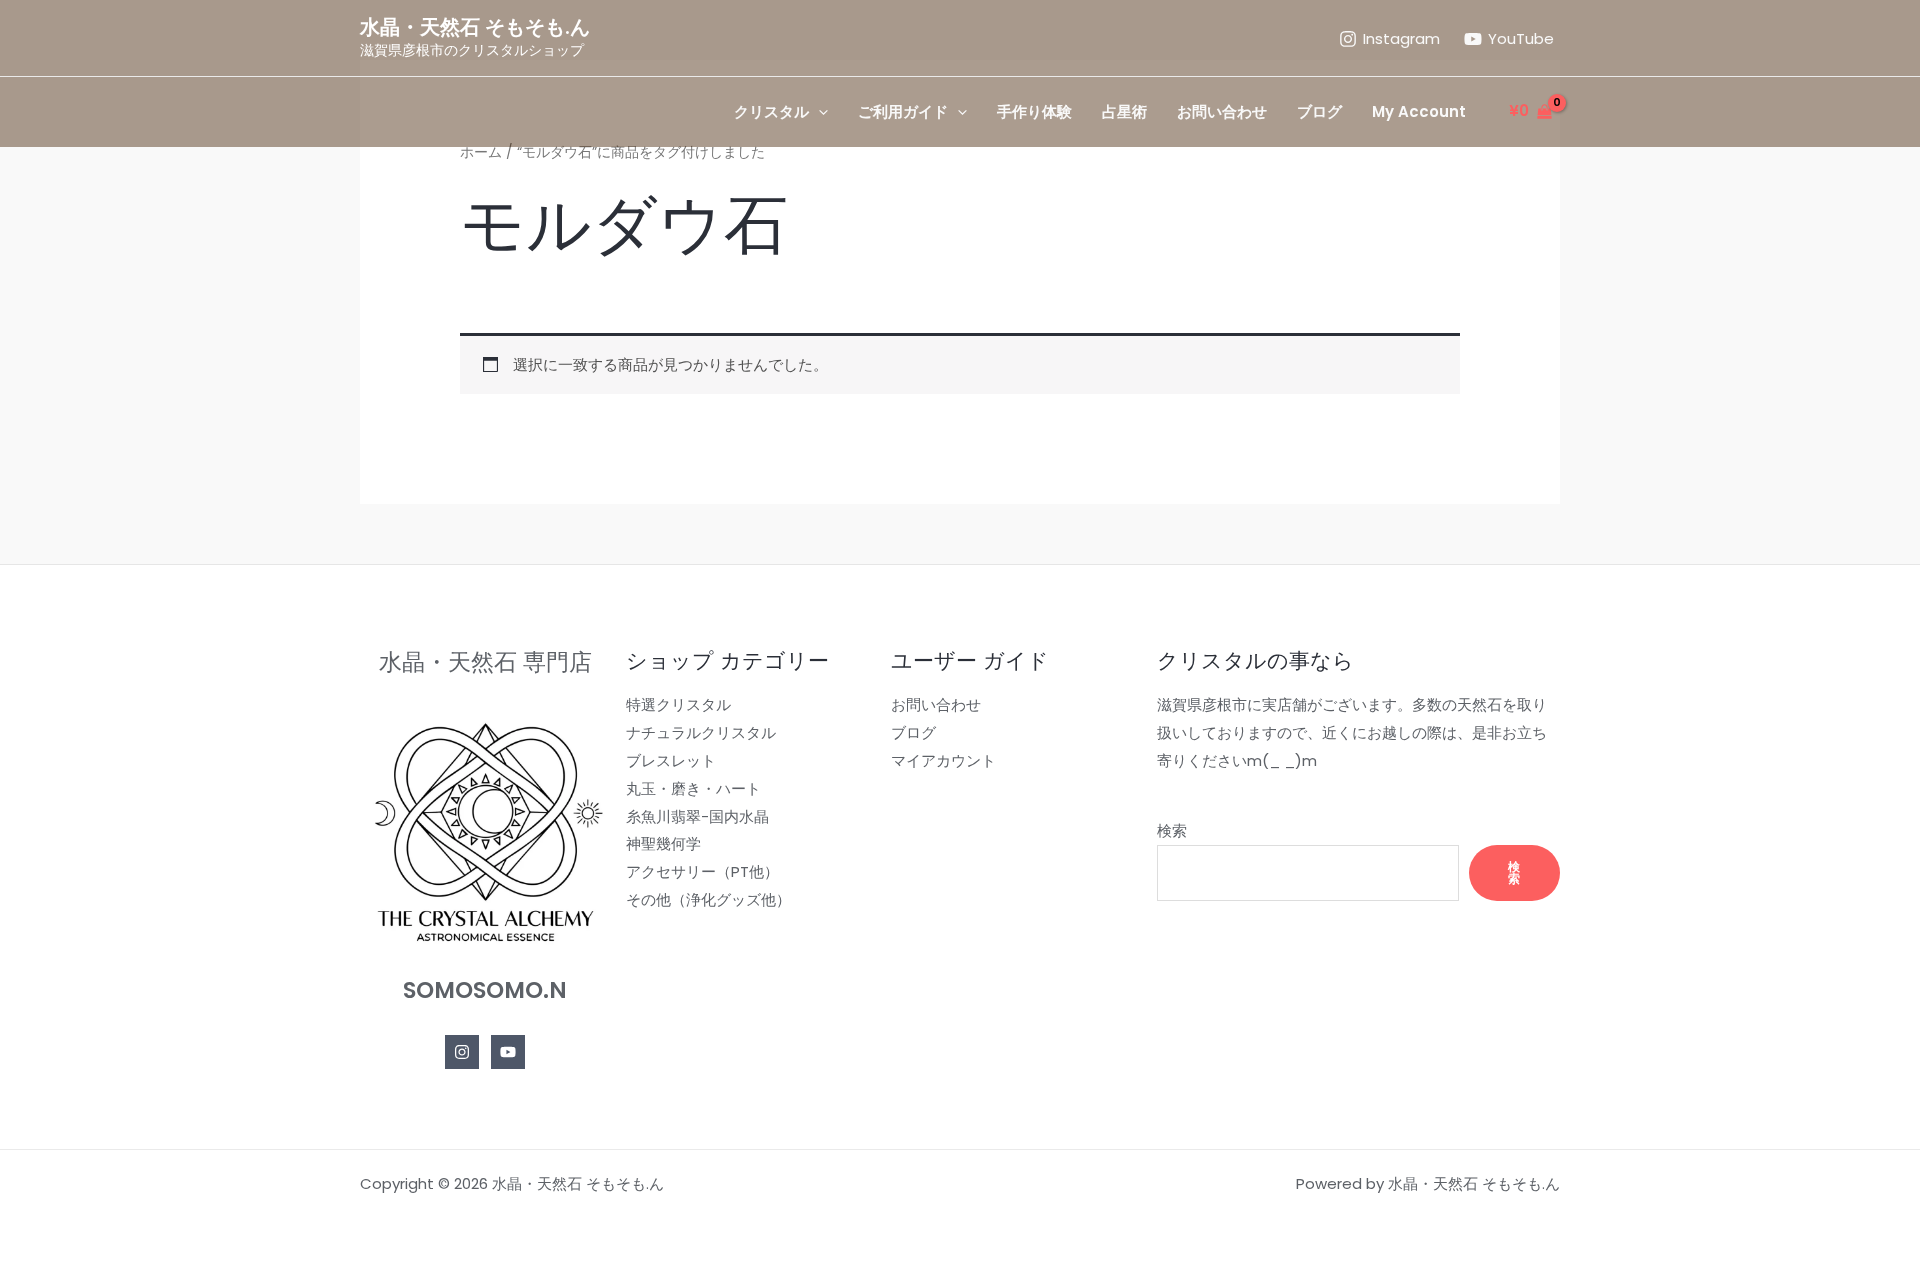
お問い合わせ (936, 704)
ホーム (481, 152)
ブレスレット (671, 760)
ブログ (913, 732)
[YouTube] (508, 1052)
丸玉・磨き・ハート (693, 788)
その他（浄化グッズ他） (708, 899)
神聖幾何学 (663, 843)
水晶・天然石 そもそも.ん (475, 27)
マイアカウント (943, 760)
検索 (1172, 830)
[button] (818, 112)
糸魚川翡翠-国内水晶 (697, 816)
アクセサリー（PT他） (702, 871)
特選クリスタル (678, 704)
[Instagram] (462, 1052)
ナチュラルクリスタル (701, 732)
